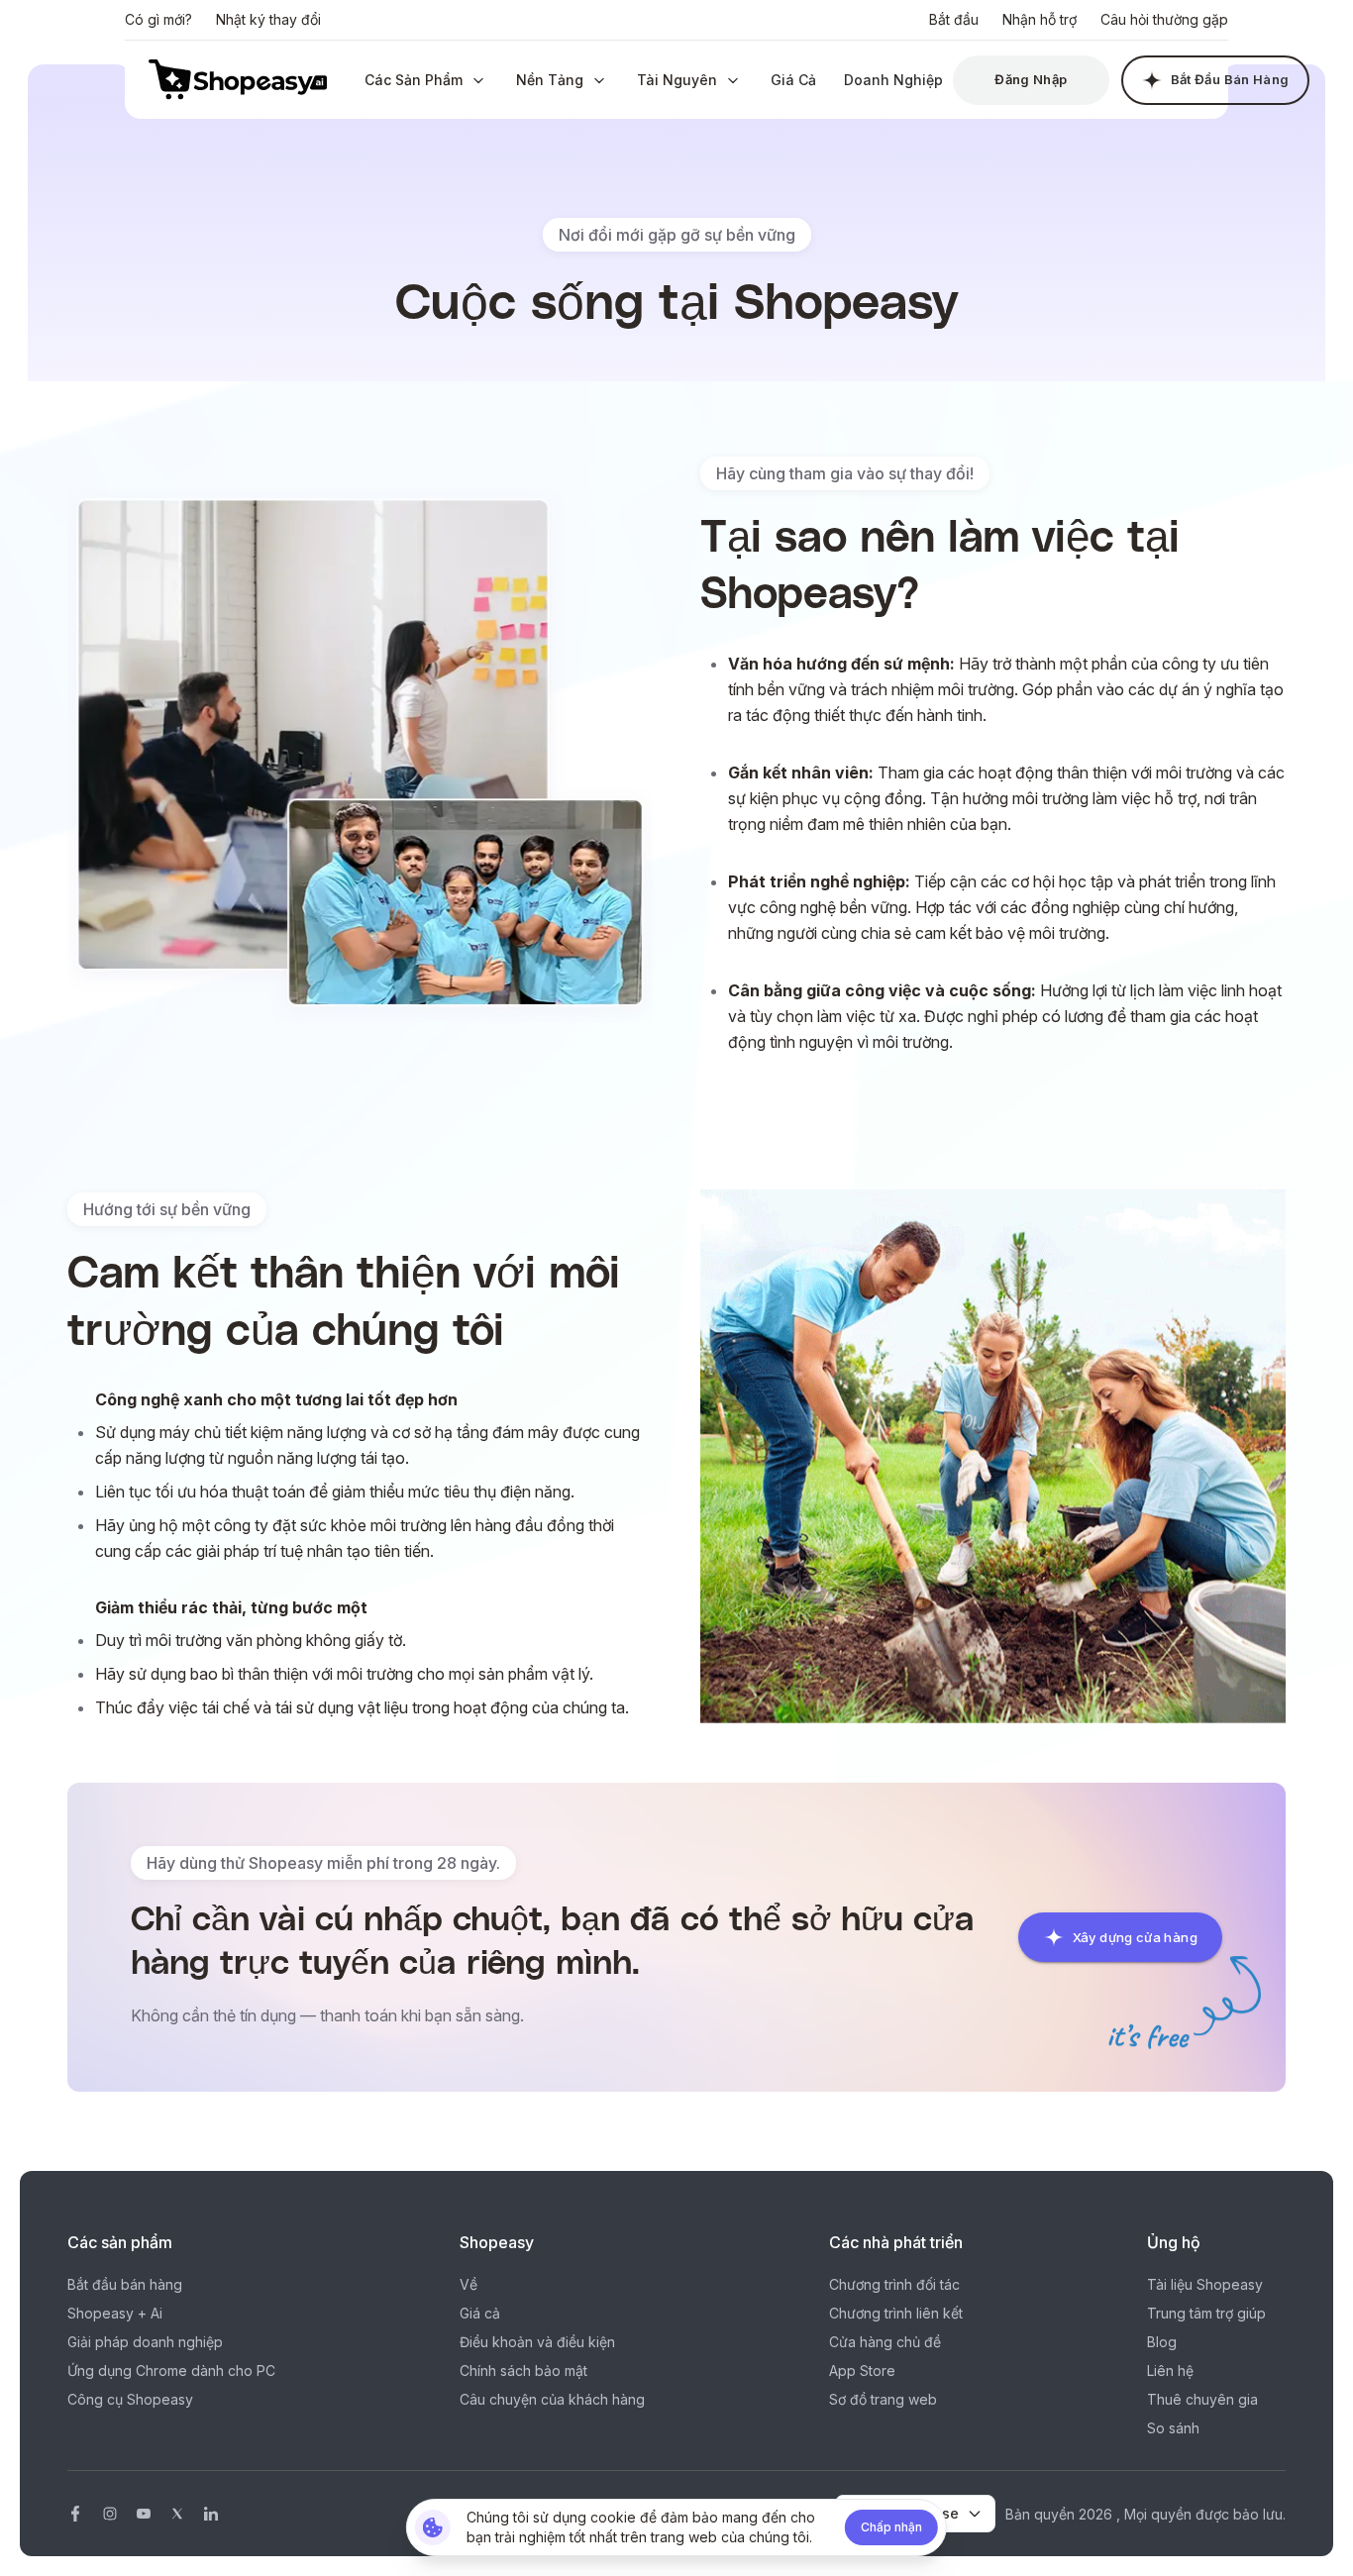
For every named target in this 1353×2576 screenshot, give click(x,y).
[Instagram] (110, 2514)
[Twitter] (177, 2514)
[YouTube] (144, 2514)
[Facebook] (75, 2514)
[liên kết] (211, 2514)
